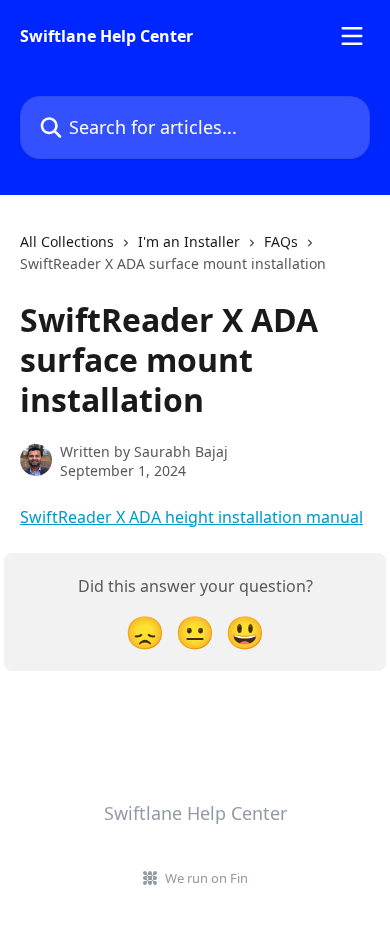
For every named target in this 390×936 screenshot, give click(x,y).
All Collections (67, 241)
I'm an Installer (189, 241)
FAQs (281, 241)
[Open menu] (352, 36)
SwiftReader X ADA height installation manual (191, 517)
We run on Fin (206, 878)
